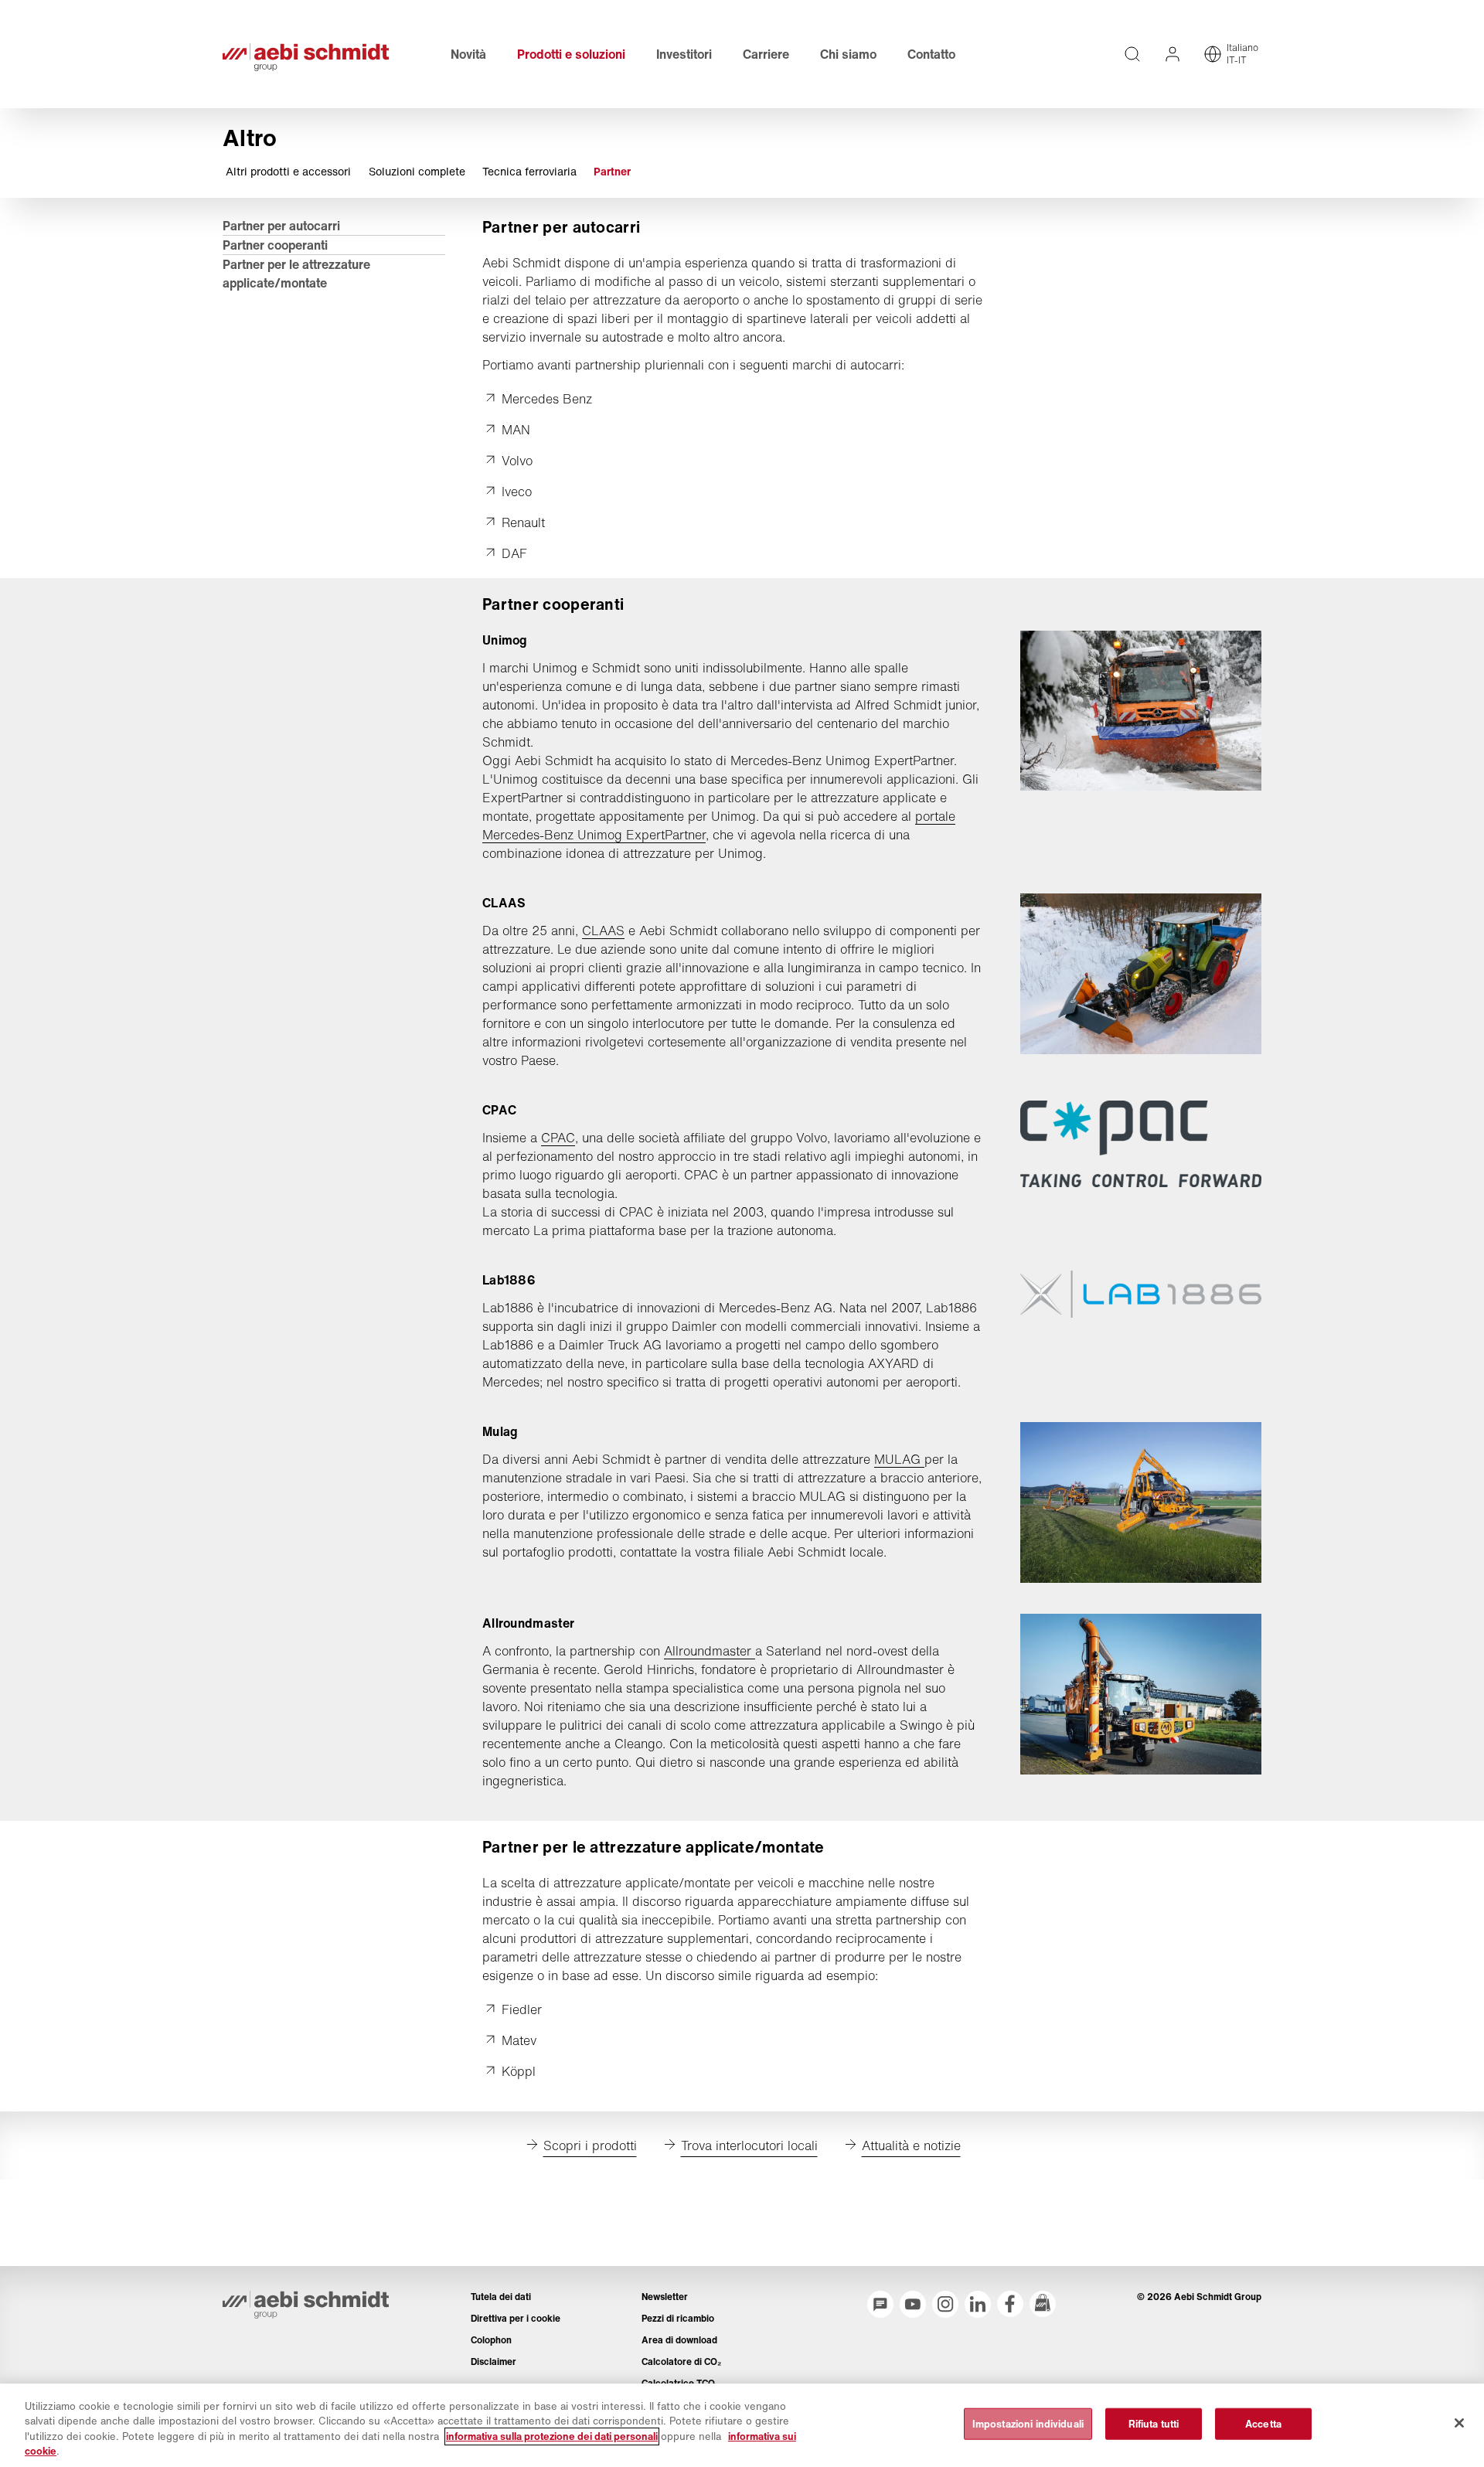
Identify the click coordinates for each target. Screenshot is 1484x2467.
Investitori (684, 54)
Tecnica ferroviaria (529, 172)
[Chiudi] (1459, 2423)
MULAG (899, 1459)
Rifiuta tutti (1154, 2424)
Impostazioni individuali (1028, 2424)
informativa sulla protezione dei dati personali (552, 2436)
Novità (468, 54)
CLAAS (603, 931)
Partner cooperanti (275, 245)
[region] (742, 2425)
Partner (612, 172)
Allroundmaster (710, 1651)
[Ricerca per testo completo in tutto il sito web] (1132, 54)
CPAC (558, 1138)
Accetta (1263, 2424)
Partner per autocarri (281, 226)
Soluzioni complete (417, 172)
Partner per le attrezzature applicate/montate (296, 274)
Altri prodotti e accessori (288, 172)
